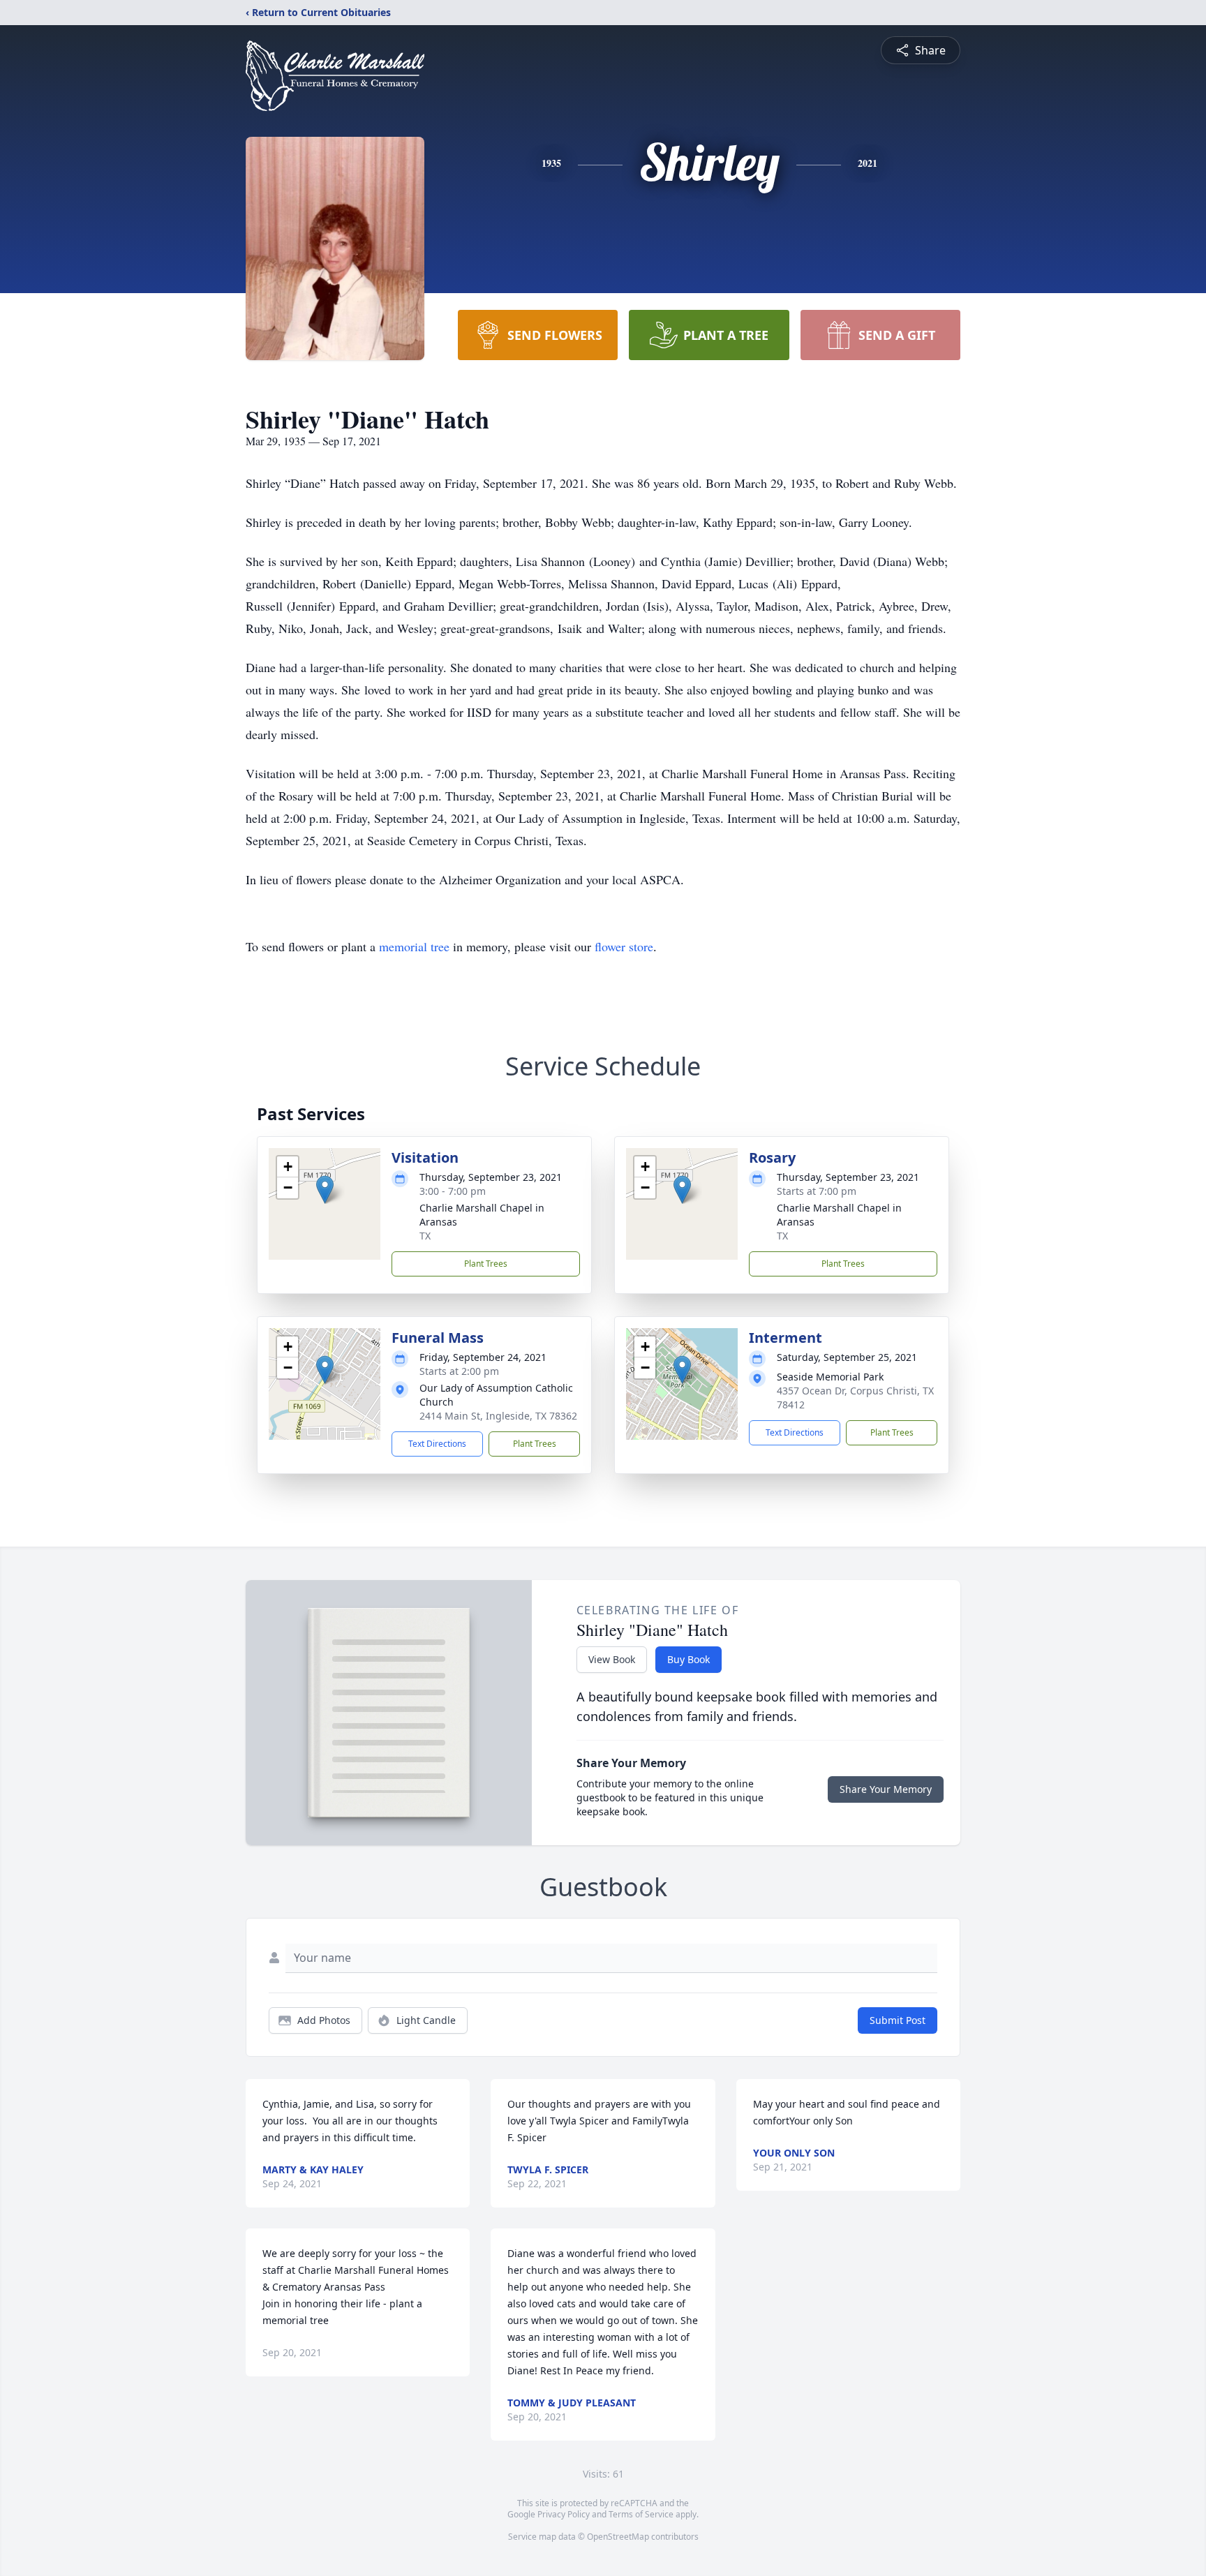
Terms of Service (641, 2514)
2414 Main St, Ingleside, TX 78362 (498, 1416)
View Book (612, 1659)
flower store (624, 946)
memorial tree (414, 946)
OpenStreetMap (618, 2537)
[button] (325, 1190)
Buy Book (688, 1659)
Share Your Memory (886, 1789)
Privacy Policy (564, 2514)
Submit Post (898, 2020)
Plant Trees (486, 1264)
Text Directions (437, 1444)
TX (425, 1236)
